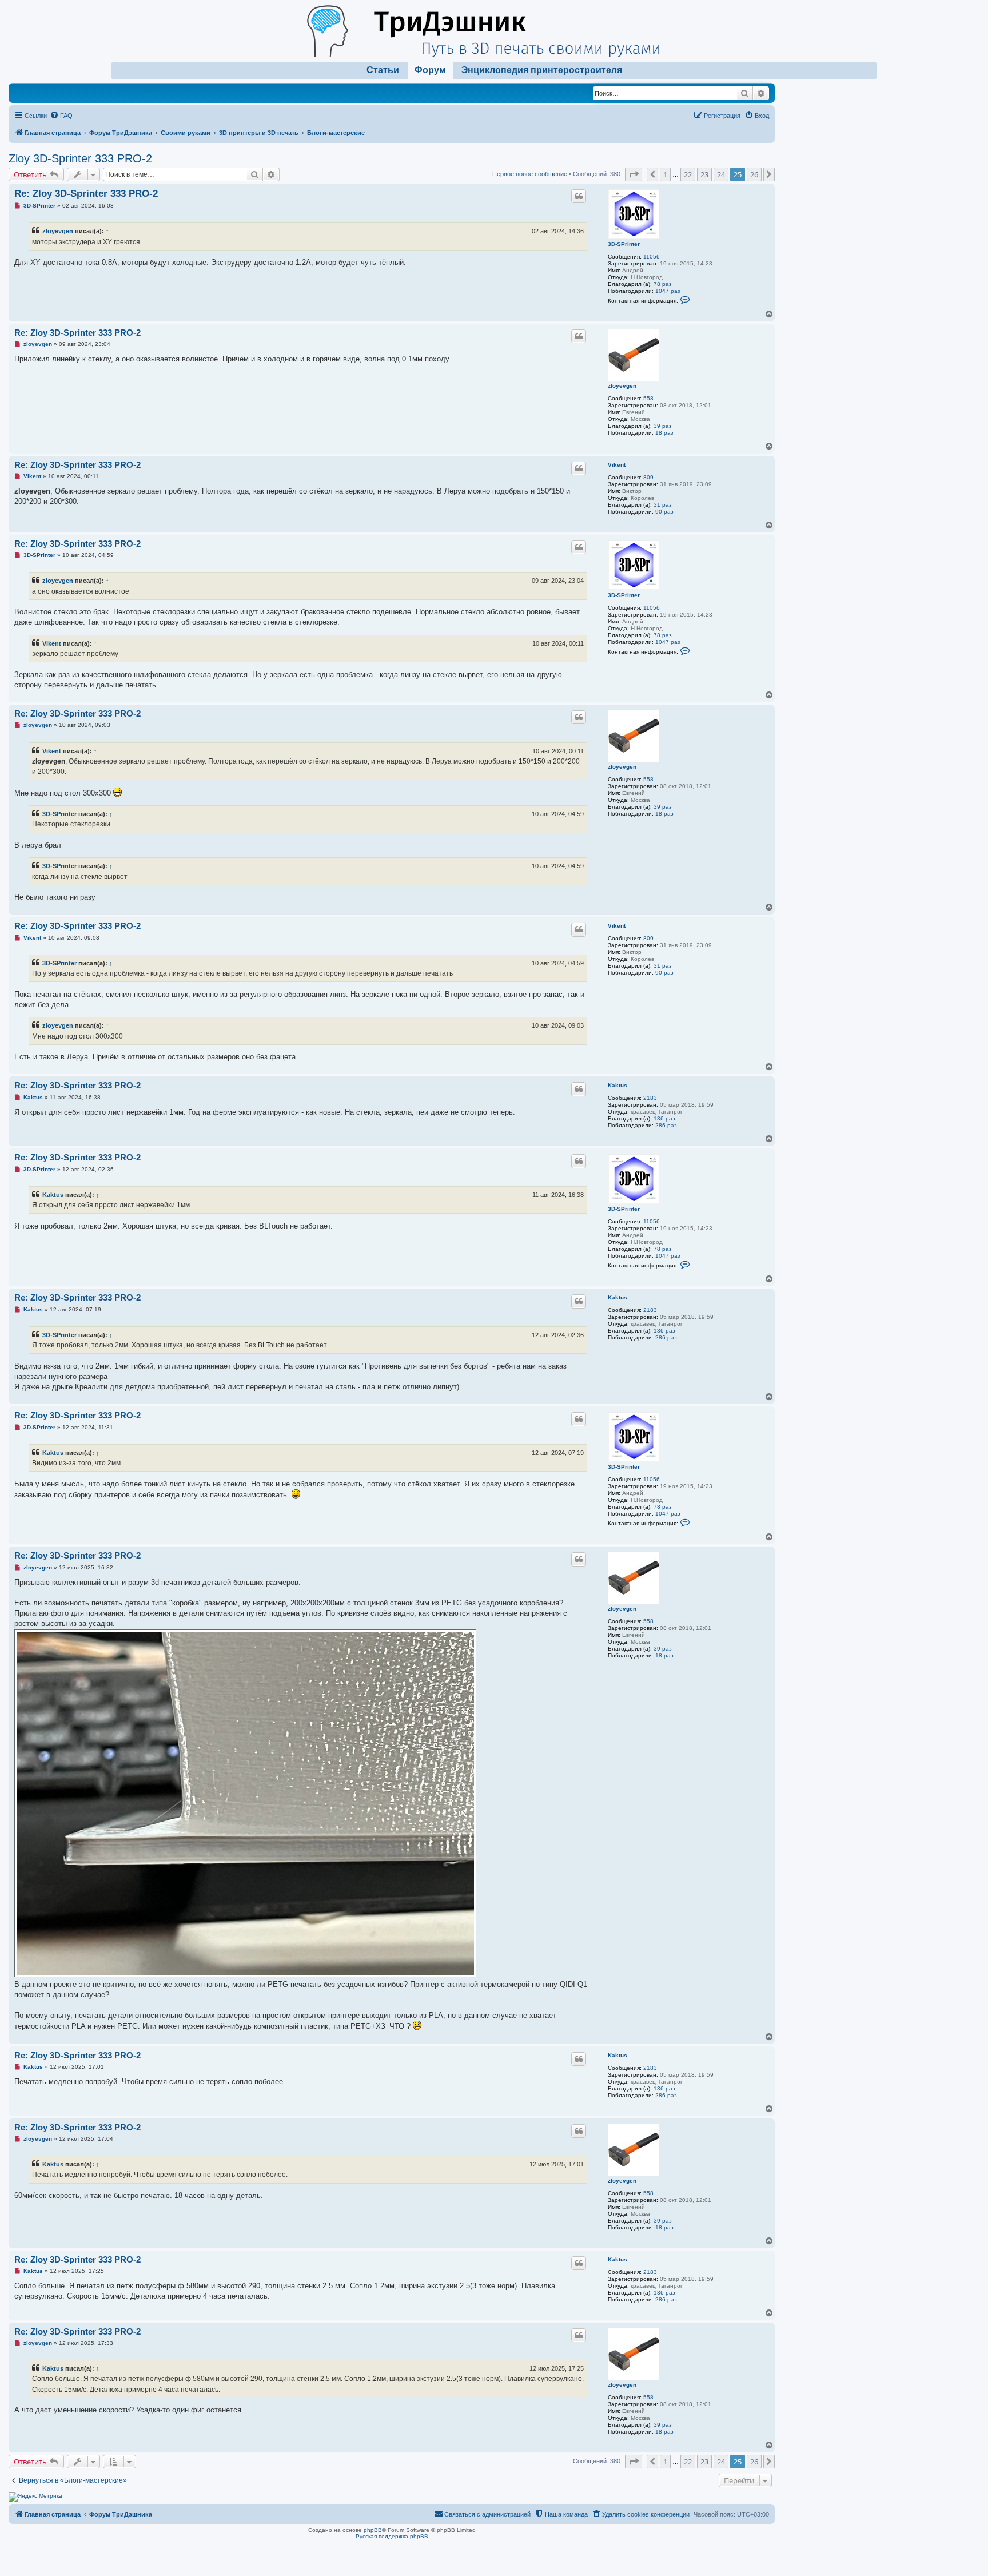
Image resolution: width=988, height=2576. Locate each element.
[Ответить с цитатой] (579, 196)
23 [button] (704, 174)
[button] (634, 174)
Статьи (383, 70)
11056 (652, 257)
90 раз (664, 512)
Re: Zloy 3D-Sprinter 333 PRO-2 (86, 194)
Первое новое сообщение (530, 174)
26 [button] (754, 174)
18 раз (664, 433)
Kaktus (617, 1085)
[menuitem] (61, 116)
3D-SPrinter (624, 244)
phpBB (373, 2530)
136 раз (664, 1118)
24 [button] (721, 174)
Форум (430, 70)
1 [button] (665, 174)
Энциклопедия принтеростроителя (542, 70)
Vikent (617, 465)
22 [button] (688, 174)
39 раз (663, 426)
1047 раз (668, 291)
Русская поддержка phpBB (392, 2536)
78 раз (663, 284)
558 (648, 398)
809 (648, 477)
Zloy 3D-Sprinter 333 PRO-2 (80, 158)
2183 (650, 1098)
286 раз (666, 1125)
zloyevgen (58, 231)
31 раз (663, 505)
